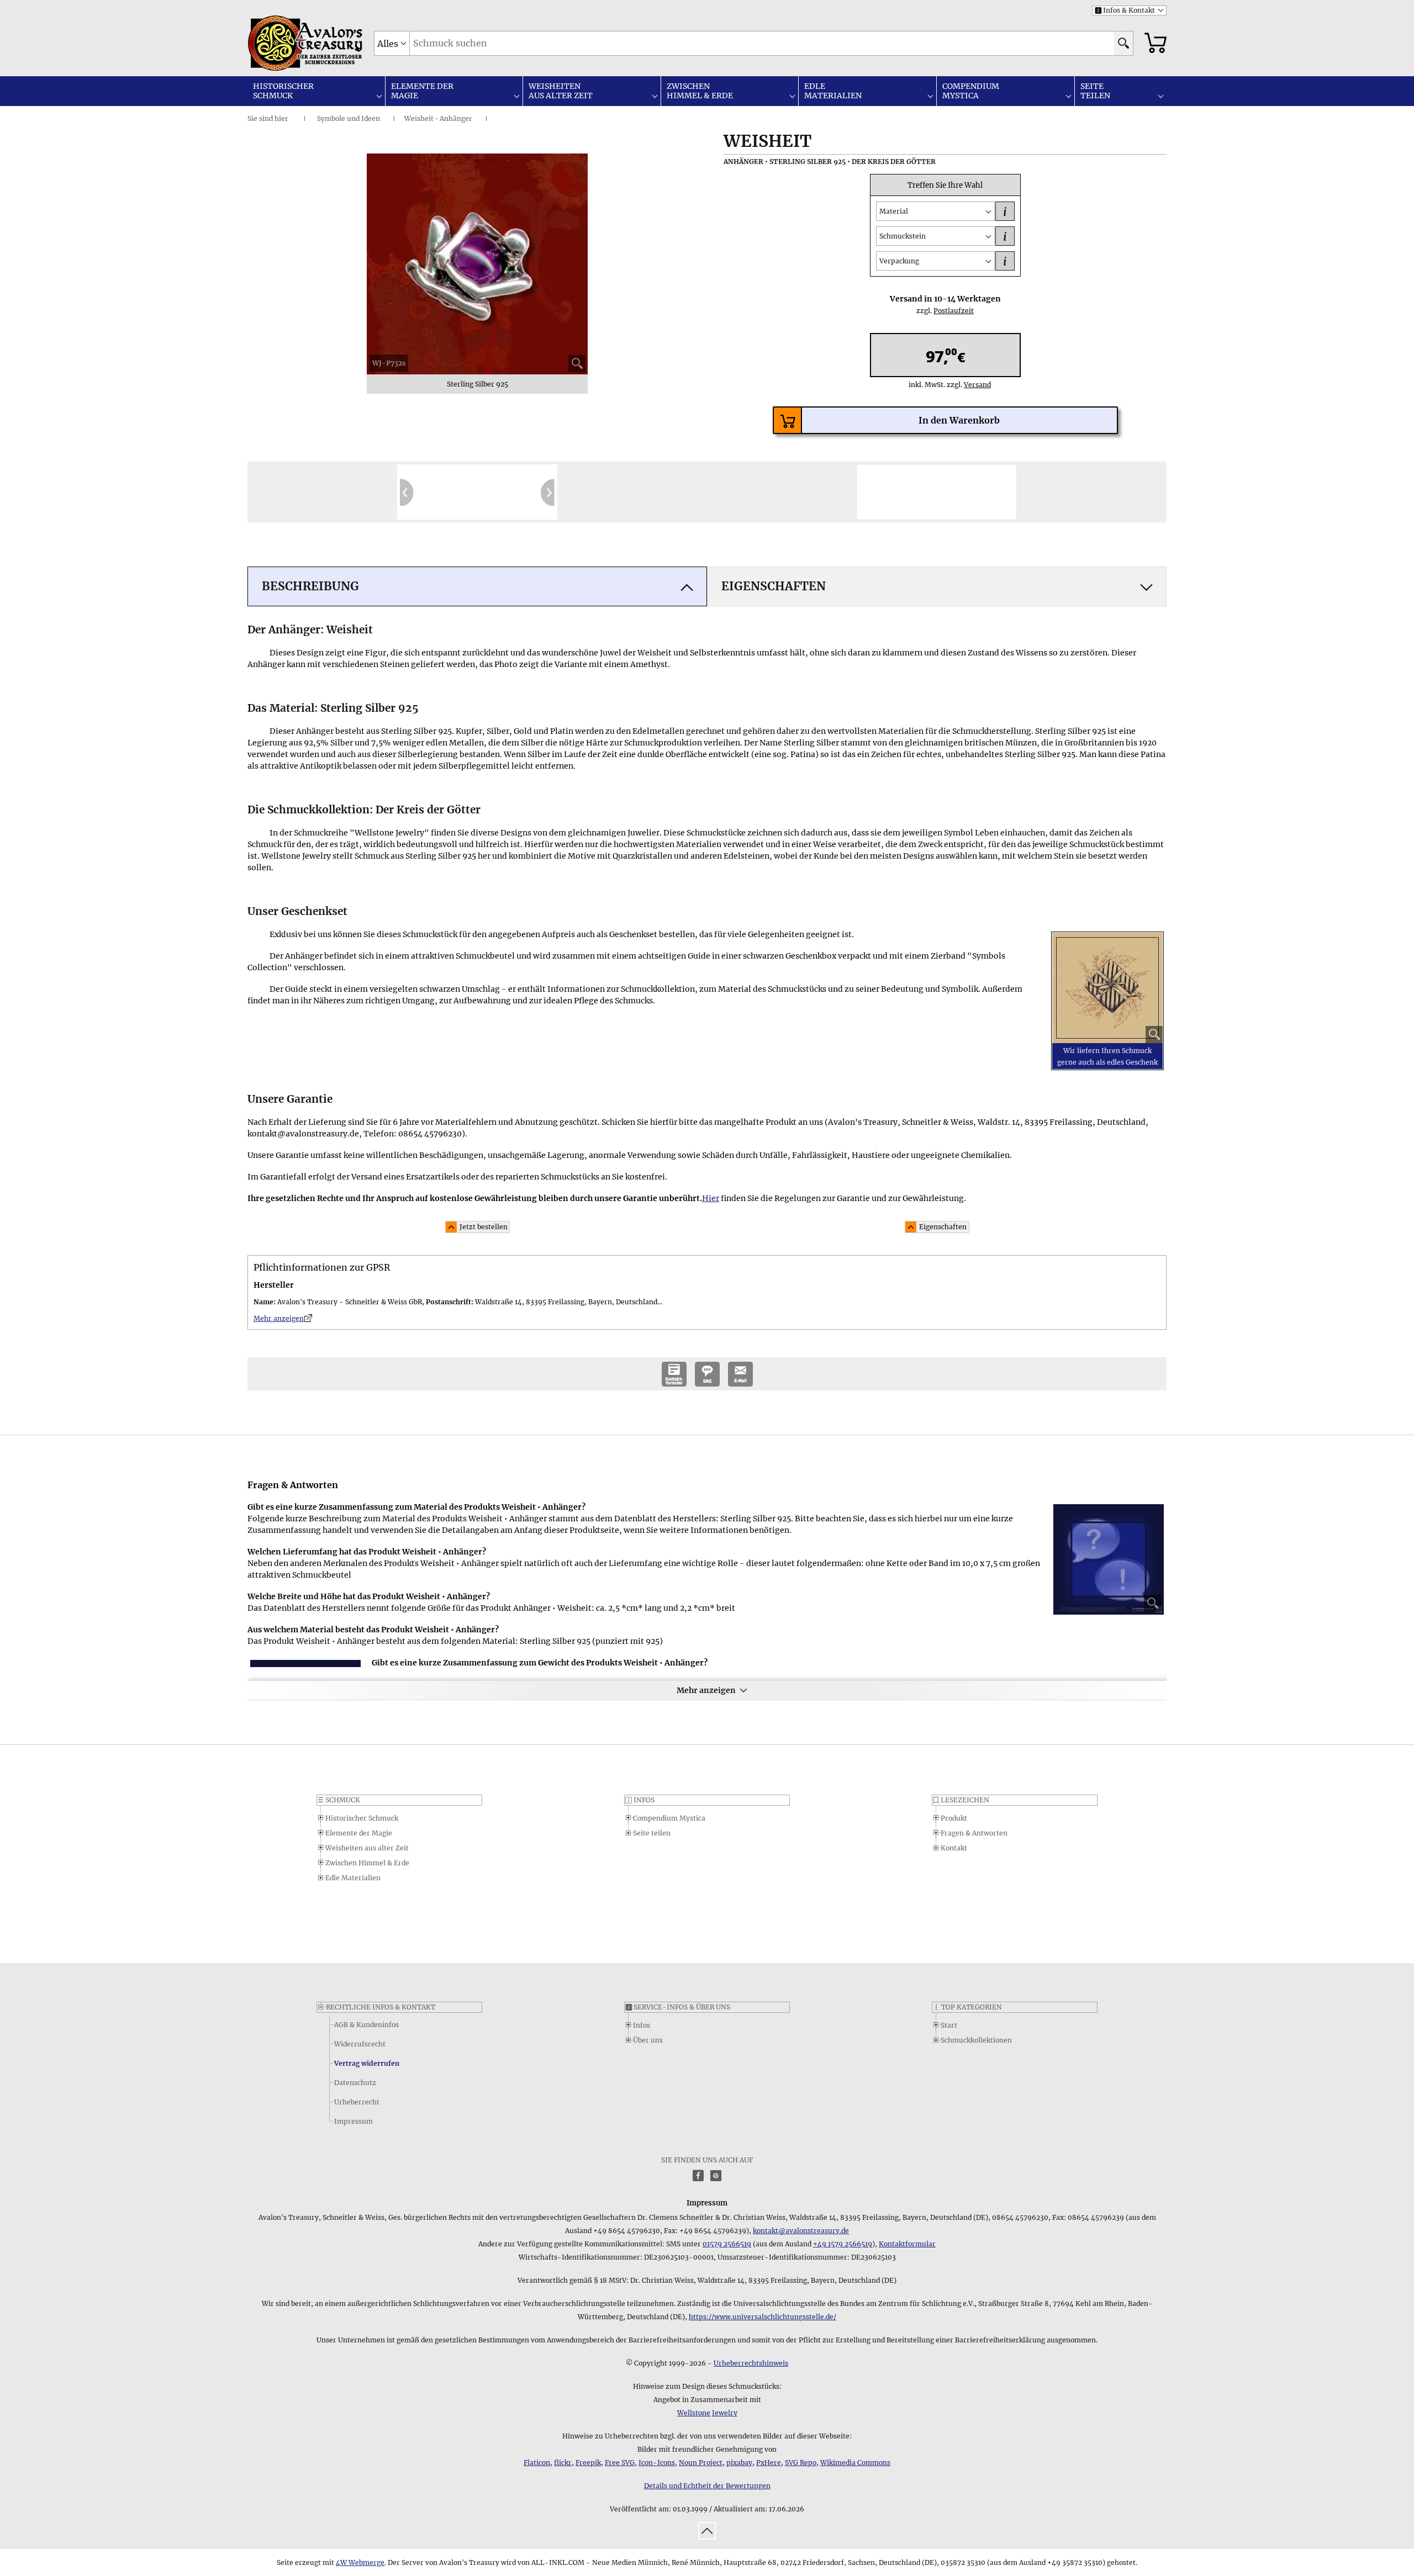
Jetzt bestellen (484, 1227)
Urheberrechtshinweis (751, 2363)
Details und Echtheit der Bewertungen (707, 2486)
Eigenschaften (943, 1227)
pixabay (739, 2463)
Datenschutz (355, 2083)
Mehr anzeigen (706, 1690)
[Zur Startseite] (276, 43)
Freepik (588, 2463)
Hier (711, 1198)
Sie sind (260, 118)
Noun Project (701, 2463)
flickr (563, 2463)
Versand (973, 385)
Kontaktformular (907, 2244)
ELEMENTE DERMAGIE (422, 91)
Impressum (353, 2121)
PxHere (769, 2463)
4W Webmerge (360, 2562)
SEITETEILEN (1095, 91)
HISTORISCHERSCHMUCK (283, 91)
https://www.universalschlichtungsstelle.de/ (763, 2317)
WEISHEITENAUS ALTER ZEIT (561, 91)
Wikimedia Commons (855, 2463)
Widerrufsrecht (360, 2044)
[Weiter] (548, 492)
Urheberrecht (357, 2102)
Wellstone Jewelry (707, 2413)
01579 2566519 (727, 2244)
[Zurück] (407, 492)
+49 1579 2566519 (843, 2244)
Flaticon (537, 2463)
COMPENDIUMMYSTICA (971, 91)
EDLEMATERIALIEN (833, 91)
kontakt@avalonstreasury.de (801, 2231)
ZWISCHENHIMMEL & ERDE (700, 91)
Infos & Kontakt (1125, 10)
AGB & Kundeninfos (366, 2025)
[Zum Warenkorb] (1156, 43)
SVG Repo (801, 2463)
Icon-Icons (657, 2463)
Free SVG (620, 2463)
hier (281, 118)
